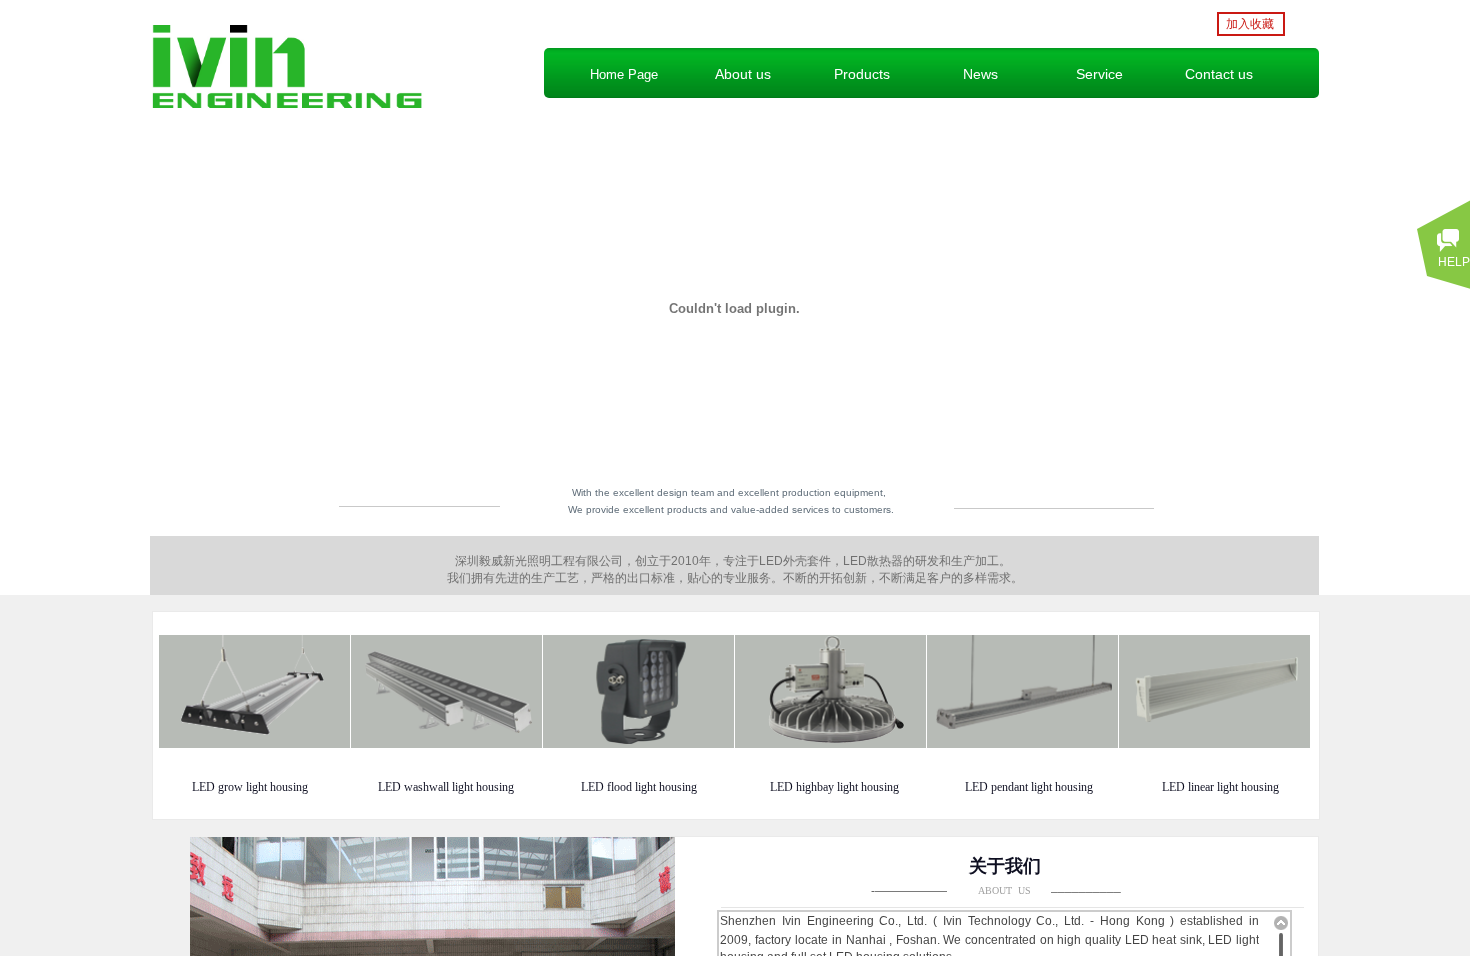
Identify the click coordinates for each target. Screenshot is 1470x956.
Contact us (1219, 74)
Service (1099, 74)
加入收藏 (1250, 24)
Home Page (624, 74)
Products (862, 74)
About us (743, 74)
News (980, 74)
